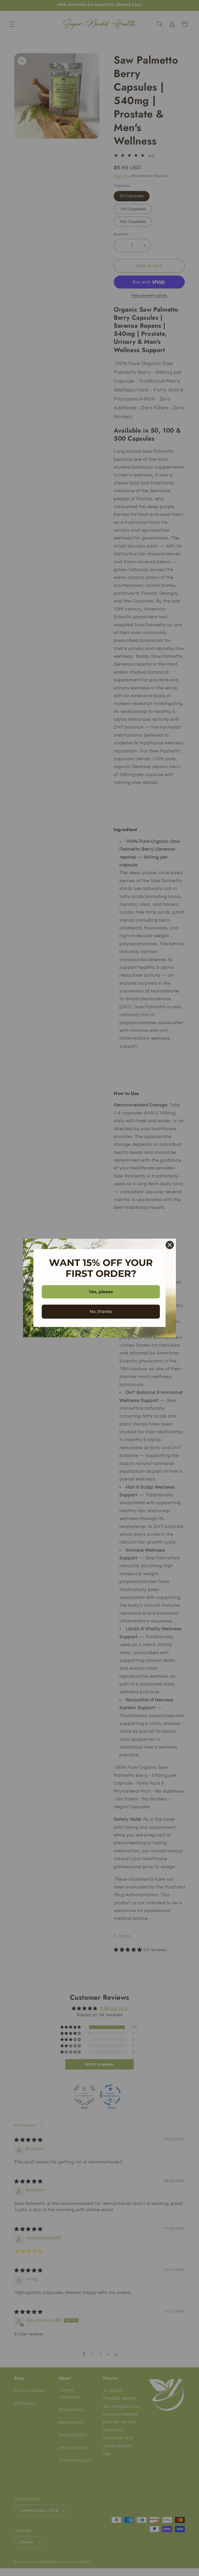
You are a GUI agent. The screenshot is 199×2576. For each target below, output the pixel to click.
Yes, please (101, 1292)
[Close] (170, 1245)
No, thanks (101, 1311)
